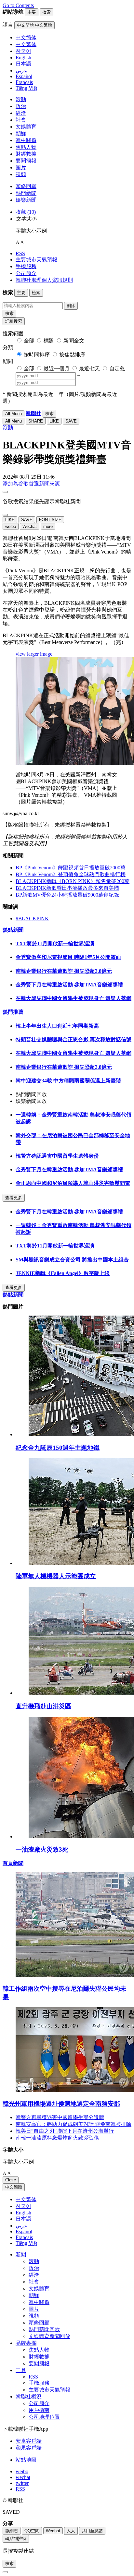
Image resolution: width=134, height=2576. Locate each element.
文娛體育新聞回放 (49, 2336)
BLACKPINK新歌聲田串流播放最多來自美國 (67, 888)
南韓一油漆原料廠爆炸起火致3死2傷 (57, 2138)
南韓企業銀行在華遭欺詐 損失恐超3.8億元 (64, 971)
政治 (21, 106)
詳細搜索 (14, 321)
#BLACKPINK (32, 918)
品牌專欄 (26, 2343)
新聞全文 (74, 341)
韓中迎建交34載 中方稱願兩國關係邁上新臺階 (68, 1081)
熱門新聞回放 (44, 2329)
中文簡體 (14, 2187)
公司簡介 (26, 273)
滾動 (21, 99)
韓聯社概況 (29, 2397)
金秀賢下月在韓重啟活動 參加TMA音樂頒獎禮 (69, 985)
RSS (20, 253)
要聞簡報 (26, 161)
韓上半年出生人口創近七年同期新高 (57, 1026)
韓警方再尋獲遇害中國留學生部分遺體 (60, 2117)
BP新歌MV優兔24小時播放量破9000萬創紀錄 (67, 895)
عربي (21, 2226)
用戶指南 (39, 2410)
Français (24, 2237)
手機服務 (26, 266)
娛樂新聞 (26, 200)
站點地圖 (26, 2460)
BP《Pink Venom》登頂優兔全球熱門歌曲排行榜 (71, 874)
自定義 (117, 369)
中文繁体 (26, 2199)
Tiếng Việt (26, 2243)
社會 (21, 120)
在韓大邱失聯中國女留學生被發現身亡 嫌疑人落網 (74, 998)
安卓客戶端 (29, 2441)
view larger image (34, 654)
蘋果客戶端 (29, 2448)
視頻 (21, 174)
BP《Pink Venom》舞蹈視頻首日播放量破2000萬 (71, 868)
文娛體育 (26, 127)
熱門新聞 (26, 193)
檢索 (9, 313)
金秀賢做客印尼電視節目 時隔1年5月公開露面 (68, 957)
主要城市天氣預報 (36, 260)
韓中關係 (26, 140)
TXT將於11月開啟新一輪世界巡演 (55, 943)
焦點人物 (26, 147)
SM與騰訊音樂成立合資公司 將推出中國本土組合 (72, 1260)
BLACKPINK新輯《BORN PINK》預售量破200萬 (73, 881)
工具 (21, 2370)
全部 (29, 341)
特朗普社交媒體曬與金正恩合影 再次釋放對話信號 (74, 1039)
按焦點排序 (72, 355)
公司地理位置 (44, 2417)
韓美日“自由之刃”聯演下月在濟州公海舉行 (65, 2131)
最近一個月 (57, 369)
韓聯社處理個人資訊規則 (44, 280)
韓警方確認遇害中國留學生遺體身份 (57, 1156)
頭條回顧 (26, 186)
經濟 (21, 113)
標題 (49, 341)
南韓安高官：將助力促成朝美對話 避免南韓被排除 (74, 2124)
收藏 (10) (26, 212)
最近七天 (89, 369)
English (23, 2213)
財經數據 (26, 154)
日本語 (23, 2219)
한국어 (23, 2206)
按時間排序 (37, 355)
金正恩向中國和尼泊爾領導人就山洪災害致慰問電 (73, 1183)
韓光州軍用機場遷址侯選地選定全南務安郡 (61, 2104)
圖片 (21, 167)
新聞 (21, 2254)
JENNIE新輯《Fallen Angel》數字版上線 (63, 1273)
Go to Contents (18, 5)
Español (24, 2231)
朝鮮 (21, 133)
